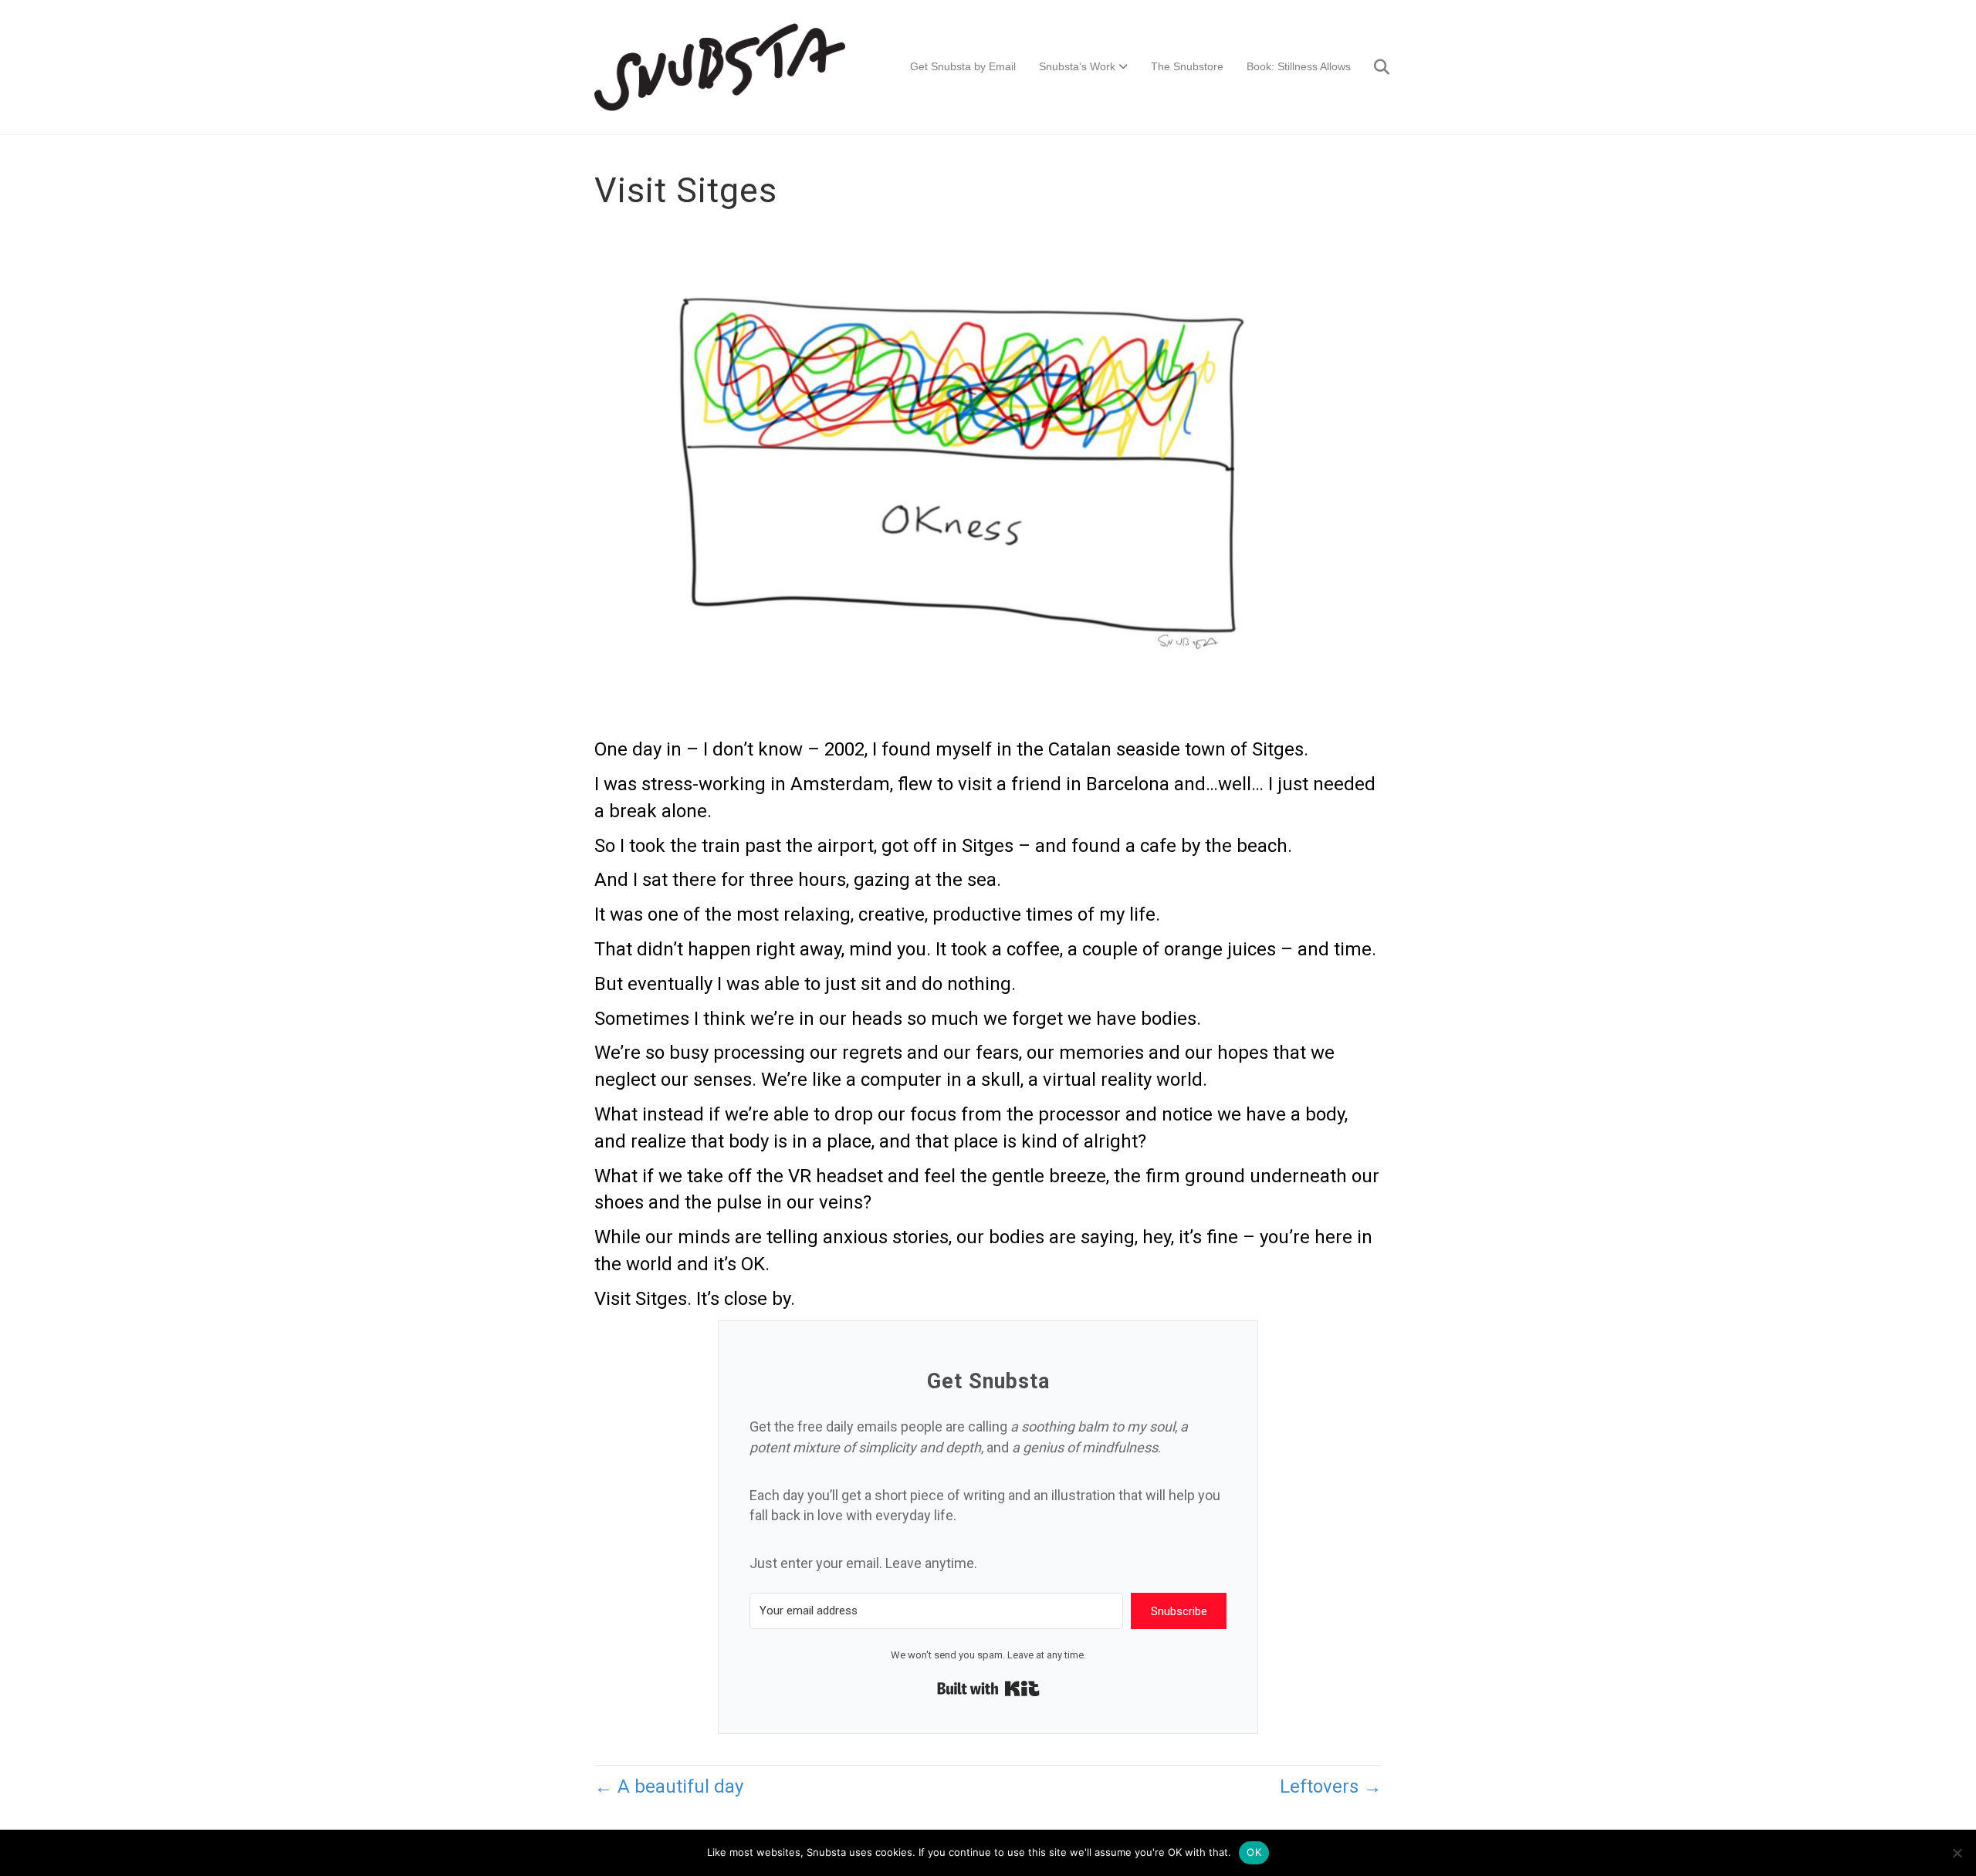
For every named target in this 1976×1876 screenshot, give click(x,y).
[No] (1957, 1853)
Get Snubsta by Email (963, 66)
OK (1254, 1852)
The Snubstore (1187, 66)
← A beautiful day (669, 1786)
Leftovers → (1331, 1786)
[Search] (1372, 67)
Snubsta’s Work (1077, 66)
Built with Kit (988, 1688)
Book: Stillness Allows (1299, 66)
